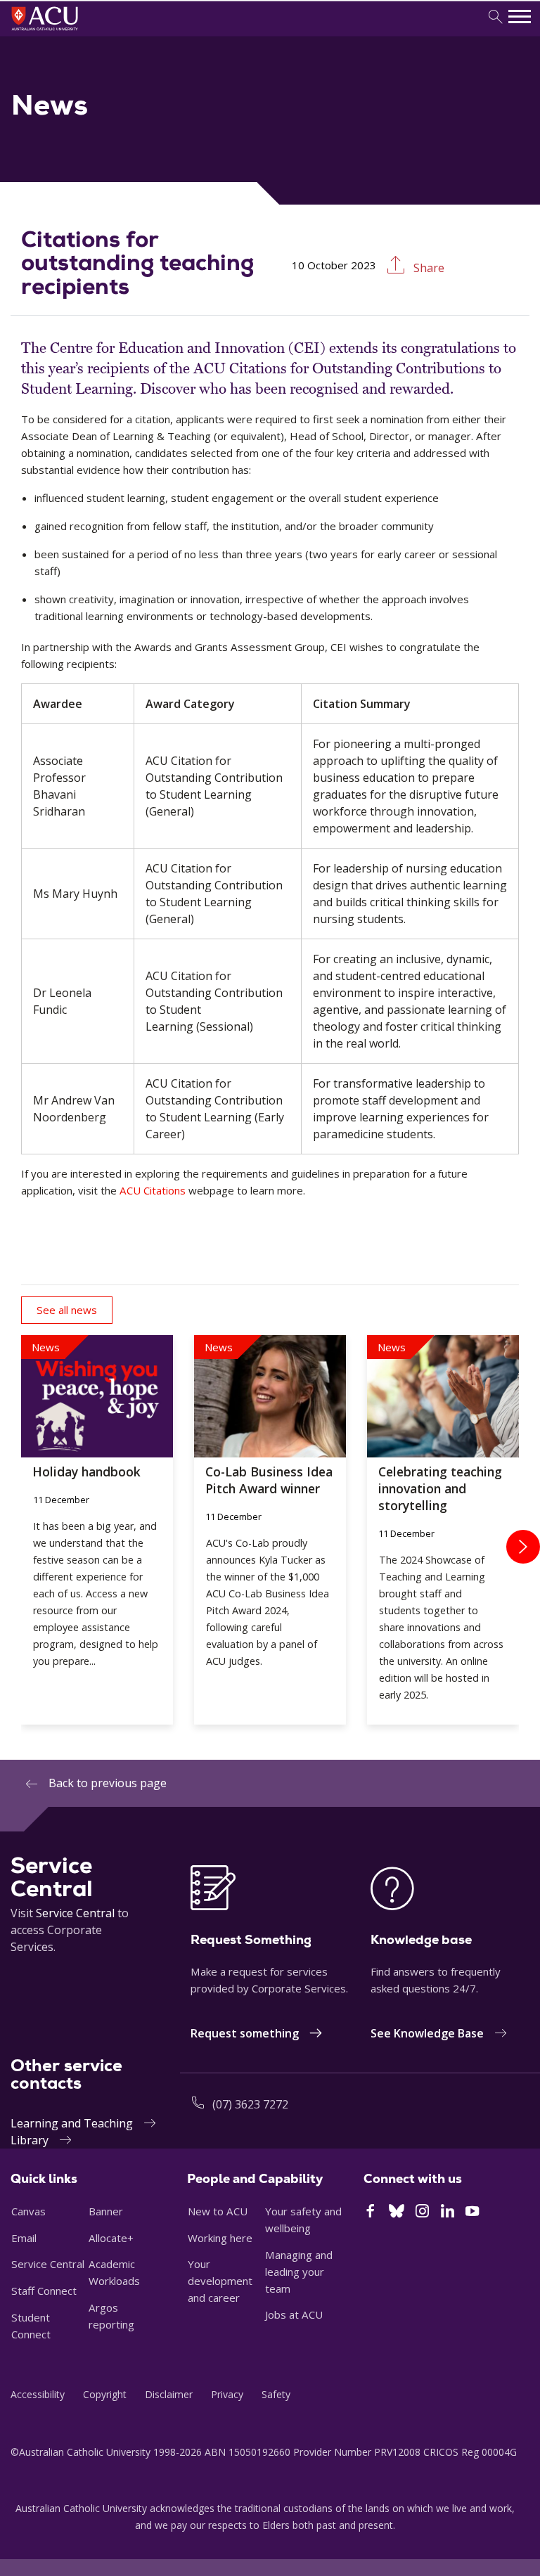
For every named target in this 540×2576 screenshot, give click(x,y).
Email (24, 2238)
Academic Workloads (114, 2272)
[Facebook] (370, 2213)
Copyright (105, 2394)
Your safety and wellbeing (303, 2220)
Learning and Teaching (72, 2123)
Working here (220, 2238)
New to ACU (218, 2211)
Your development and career (220, 2281)
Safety (276, 2394)
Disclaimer (169, 2394)
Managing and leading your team (299, 2272)
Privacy (227, 2394)
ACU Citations (153, 1190)
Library (30, 2140)
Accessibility (38, 2394)
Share (427, 268)
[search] (495, 17)
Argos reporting (111, 2316)
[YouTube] (472, 2213)
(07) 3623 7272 (250, 2104)
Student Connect (31, 2326)
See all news (67, 1310)
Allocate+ (111, 2238)
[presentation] (523, 1547)
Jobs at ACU (294, 2314)
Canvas (28, 2211)
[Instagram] (422, 2213)
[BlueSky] (397, 2213)
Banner (106, 2211)
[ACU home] (64, 32)
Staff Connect (44, 2291)
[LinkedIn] (448, 2213)
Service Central (75, 1913)
